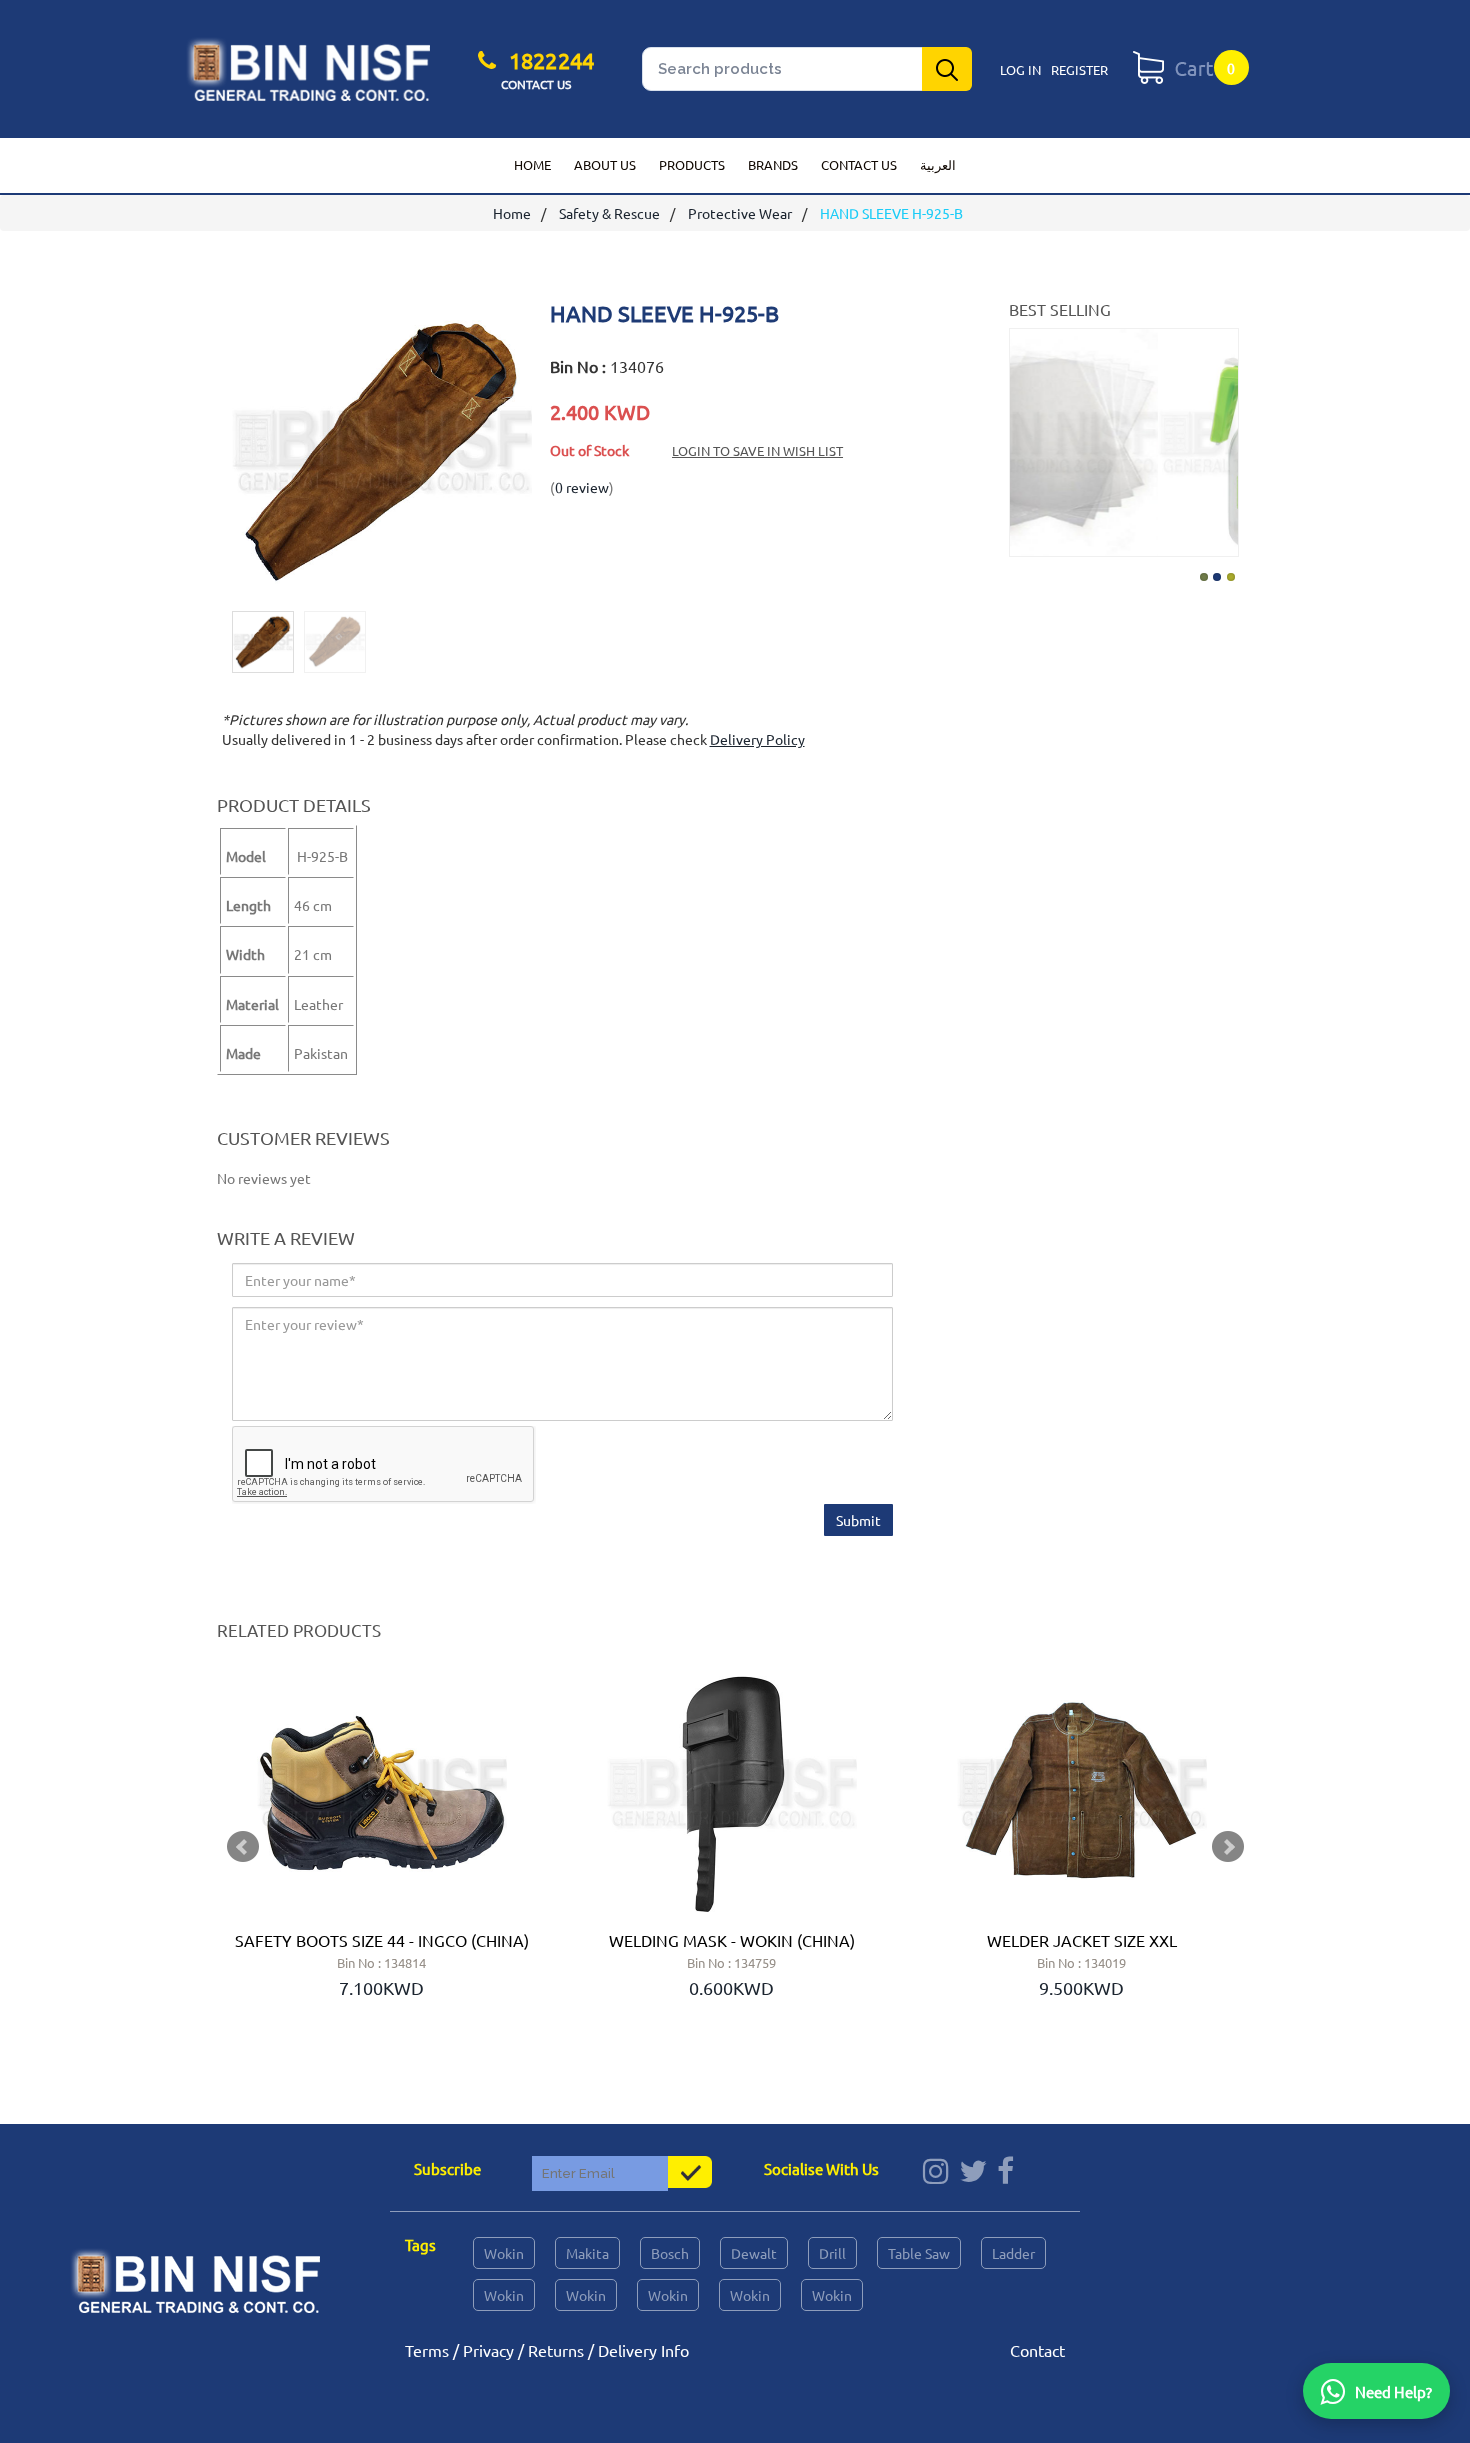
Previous (1027, 438)
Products (692, 164)
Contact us (859, 164)
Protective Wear (740, 213)
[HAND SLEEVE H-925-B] (382, 591)
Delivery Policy (757, 739)
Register (1079, 69)
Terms (427, 2350)
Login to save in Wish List (757, 450)
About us (605, 164)
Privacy (488, 2350)
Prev (243, 1847)
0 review (582, 487)
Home (532, 164)
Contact (1037, 2350)
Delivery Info (643, 2350)
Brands (773, 164)
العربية (938, 164)
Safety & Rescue (609, 213)
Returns (556, 2350)
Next (1221, 438)
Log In (1020, 69)
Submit (858, 1520)
